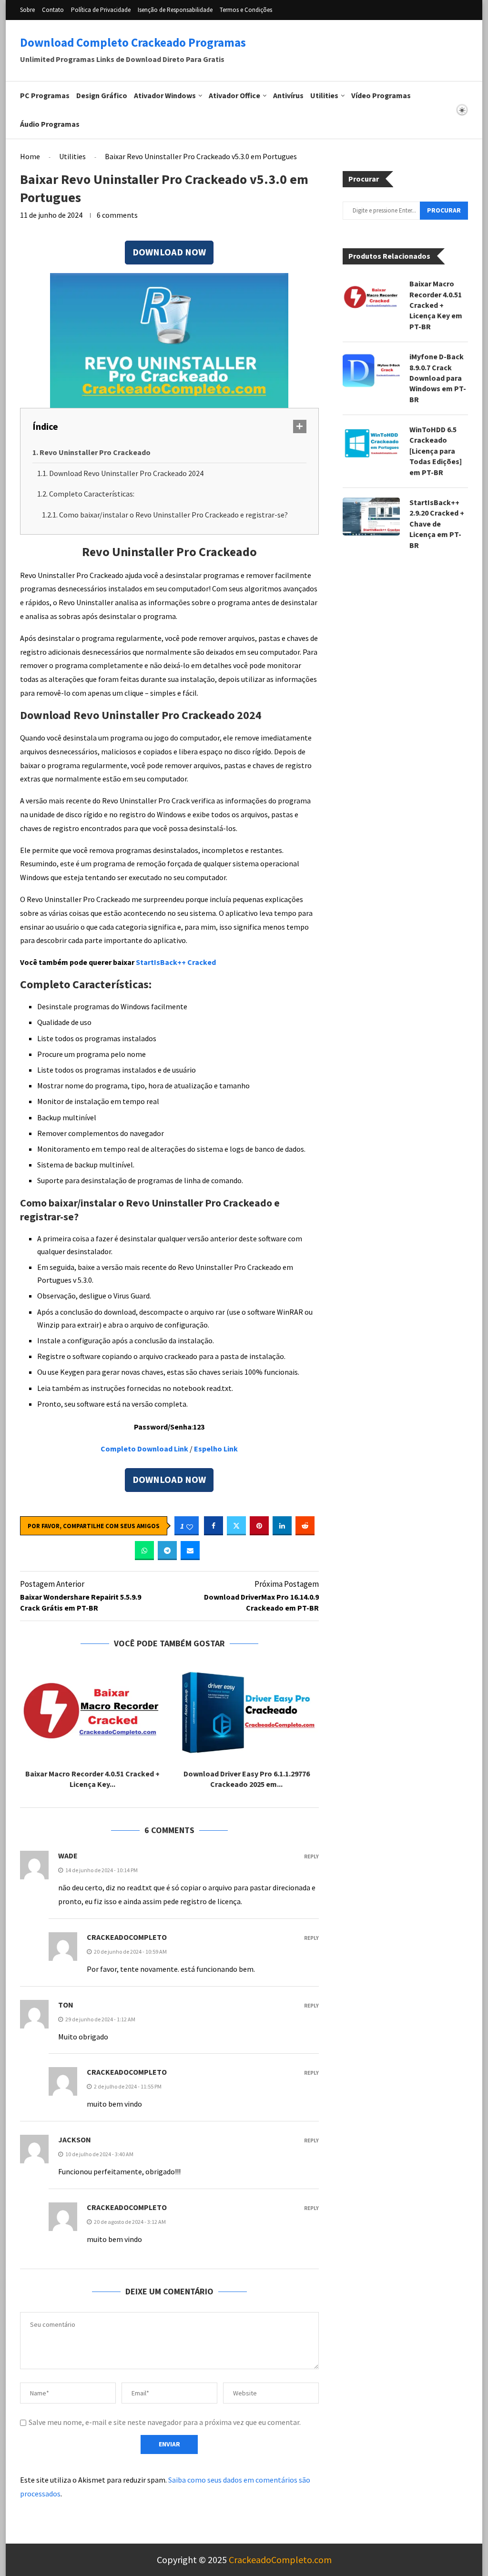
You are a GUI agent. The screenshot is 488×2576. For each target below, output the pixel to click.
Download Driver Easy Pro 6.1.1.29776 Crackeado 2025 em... (247, 1780)
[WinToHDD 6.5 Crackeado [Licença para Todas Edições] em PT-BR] (371, 444)
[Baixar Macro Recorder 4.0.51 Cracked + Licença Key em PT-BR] (92, 1713)
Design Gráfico (102, 96)
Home (30, 156)
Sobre (27, 10)
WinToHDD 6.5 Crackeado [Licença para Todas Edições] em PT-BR (436, 451)
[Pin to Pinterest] (259, 1526)
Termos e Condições (246, 10)
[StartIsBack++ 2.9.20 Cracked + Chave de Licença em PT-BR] (371, 517)
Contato (53, 10)
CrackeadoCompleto (127, 1937)
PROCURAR (444, 211)
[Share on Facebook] (213, 1526)
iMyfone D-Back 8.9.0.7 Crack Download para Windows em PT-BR (438, 378)
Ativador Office (234, 96)
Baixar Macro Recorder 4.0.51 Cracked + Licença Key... (92, 1780)
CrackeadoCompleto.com (280, 2560)
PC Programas (45, 96)
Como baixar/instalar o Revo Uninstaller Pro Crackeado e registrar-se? (173, 515)
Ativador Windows (165, 96)
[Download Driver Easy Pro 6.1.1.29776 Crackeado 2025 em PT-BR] (246, 1713)
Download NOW (169, 253)
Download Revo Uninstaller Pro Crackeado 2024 (126, 473)
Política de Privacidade (101, 10)
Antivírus (288, 96)
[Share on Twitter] (236, 1526)
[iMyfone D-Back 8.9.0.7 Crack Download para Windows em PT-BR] (371, 371)
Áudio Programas (50, 124)
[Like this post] (190, 1526)
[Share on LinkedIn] (282, 1526)
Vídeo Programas (381, 96)
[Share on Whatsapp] (144, 1551)
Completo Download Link (144, 1449)
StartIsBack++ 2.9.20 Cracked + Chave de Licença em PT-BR (437, 524)
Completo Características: (92, 494)
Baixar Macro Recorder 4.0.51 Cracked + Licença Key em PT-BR (436, 305)
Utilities (324, 96)
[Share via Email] (190, 1551)
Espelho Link (216, 1449)
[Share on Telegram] (167, 1551)
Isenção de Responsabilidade (175, 10)
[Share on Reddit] (305, 1526)
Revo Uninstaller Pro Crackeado (95, 452)
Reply (311, 1857)
